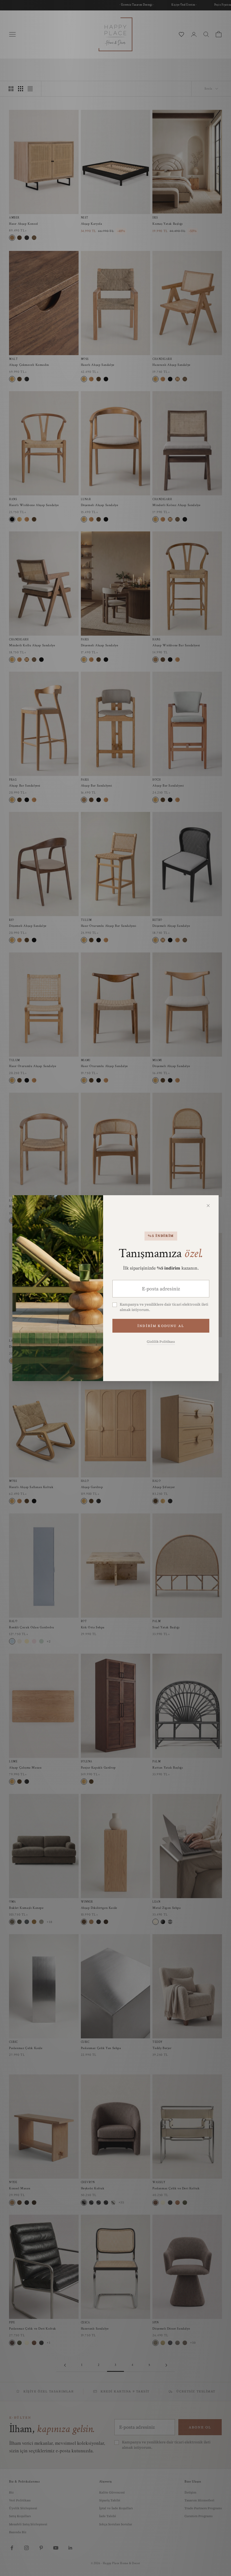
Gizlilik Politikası (161, 1342)
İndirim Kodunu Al (161, 1326)
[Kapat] (208, 1206)
